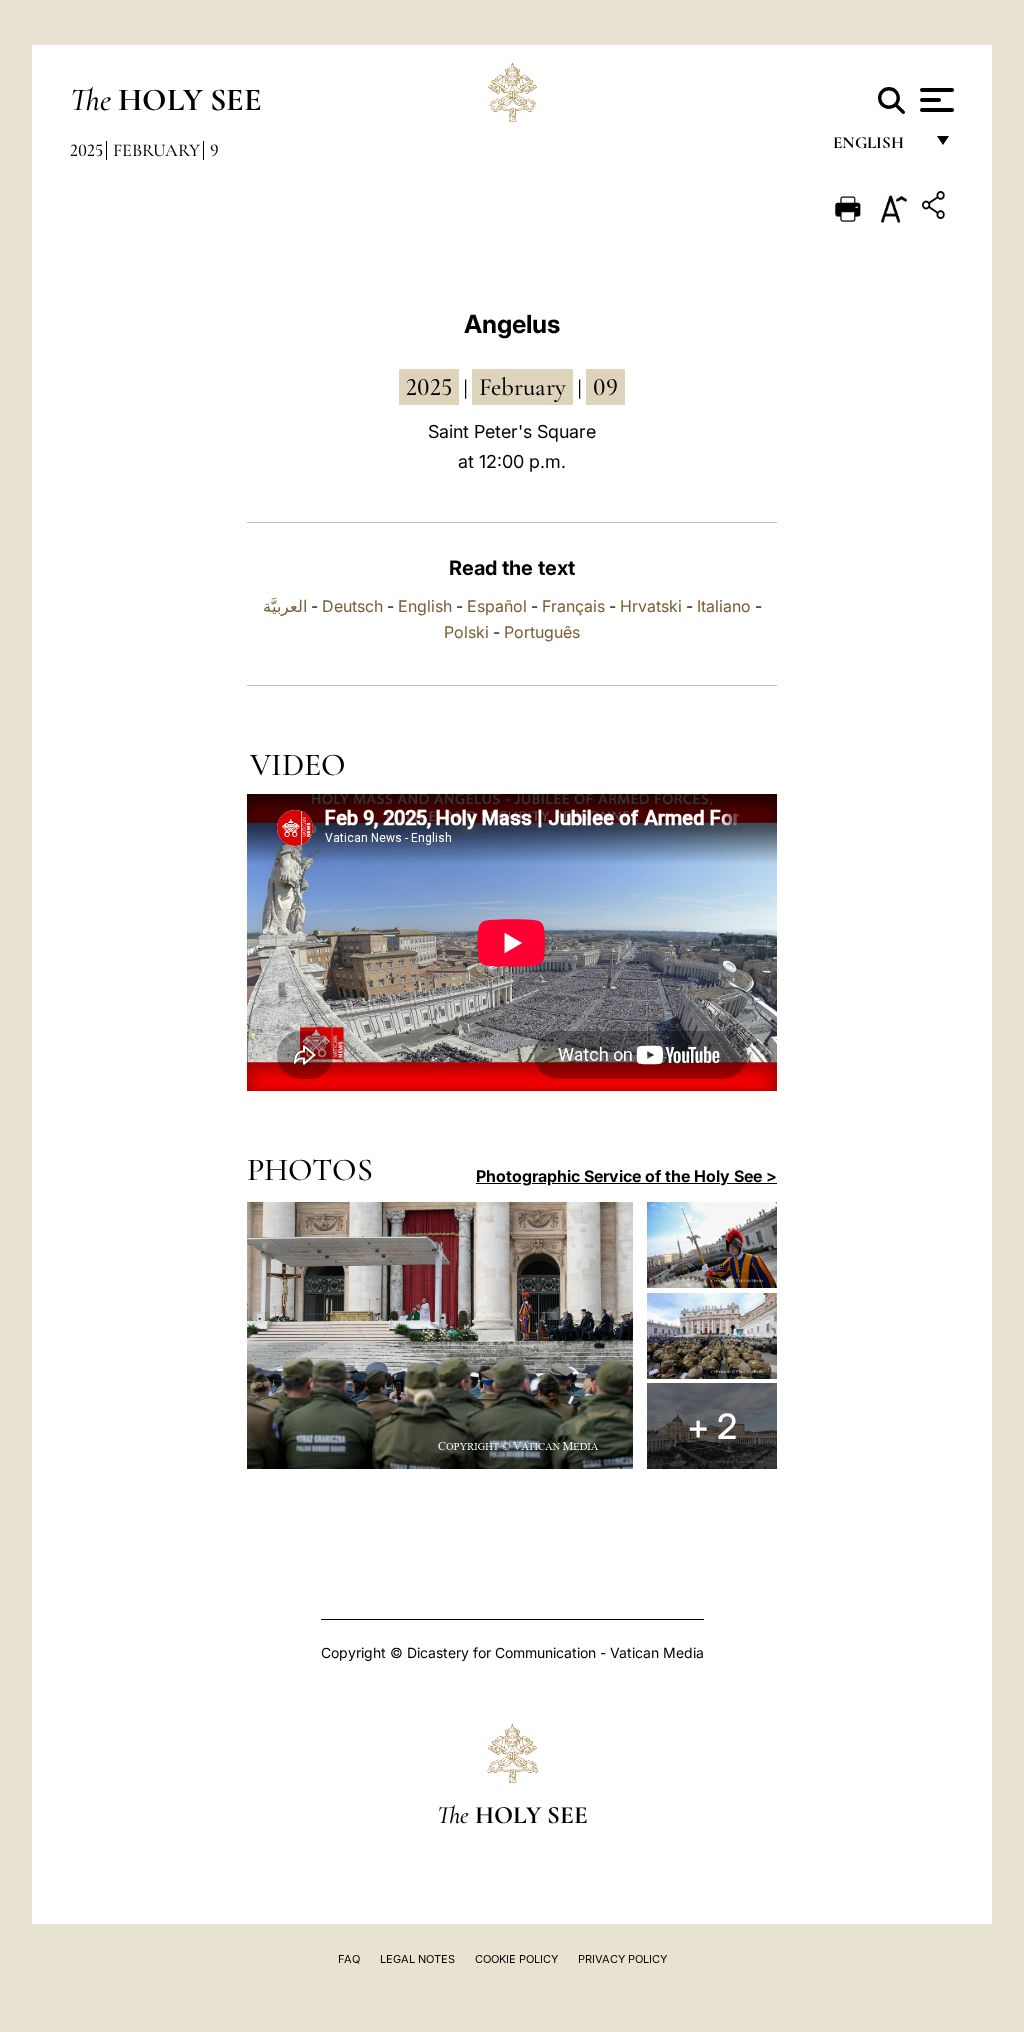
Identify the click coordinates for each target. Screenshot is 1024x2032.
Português (542, 632)
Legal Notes (417, 1959)
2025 (86, 150)
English (877, 147)
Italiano (724, 606)
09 (605, 387)
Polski (466, 632)
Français (573, 606)
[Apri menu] (934, 100)
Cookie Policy (516, 1959)
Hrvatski (651, 606)
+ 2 (712, 1426)
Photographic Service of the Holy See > (626, 1176)
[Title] (936, 208)
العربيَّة (285, 606)
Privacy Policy (622, 1959)
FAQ (349, 1959)
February (156, 150)
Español (497, 606)
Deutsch (352, 606)
